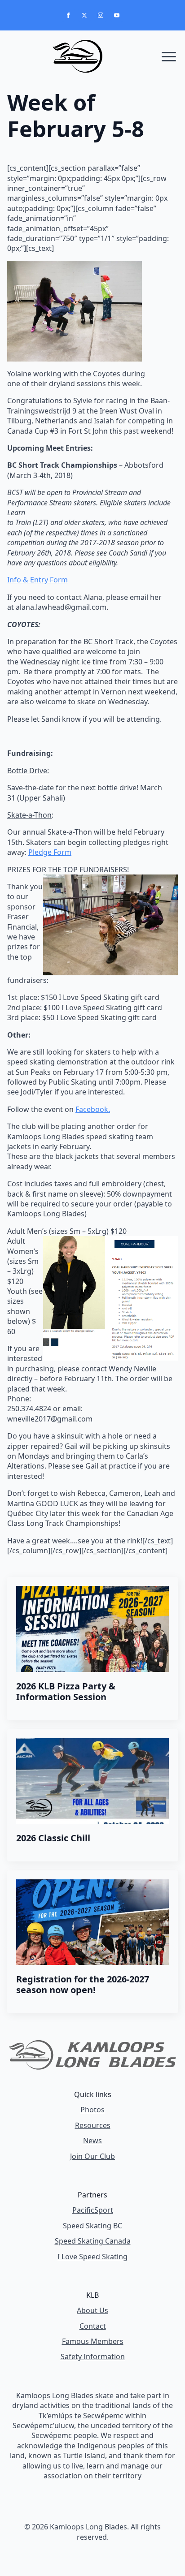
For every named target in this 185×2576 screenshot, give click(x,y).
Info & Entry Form (37, 580)
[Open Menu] (169, 56)
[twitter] (84, 15)
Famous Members (93, 2341)
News (92, 2141)
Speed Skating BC (92, 2226)
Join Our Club (92, 2156)
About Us (92, 2310)
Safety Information (93, 2356)
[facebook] (68, 15)
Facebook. (93, 1109)
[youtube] (117, 15)
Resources (93, 2125)
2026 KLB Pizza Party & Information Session (66, 1692)
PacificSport (93, 2210)
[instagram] (101, 15)
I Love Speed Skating (92, 2257)
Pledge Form (50, 852)
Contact (93, 2326)
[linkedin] (108, 2559)
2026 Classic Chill (53, 1838)
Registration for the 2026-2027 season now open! (83, 1985)
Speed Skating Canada (93, 2241)
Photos (92, 2110)
